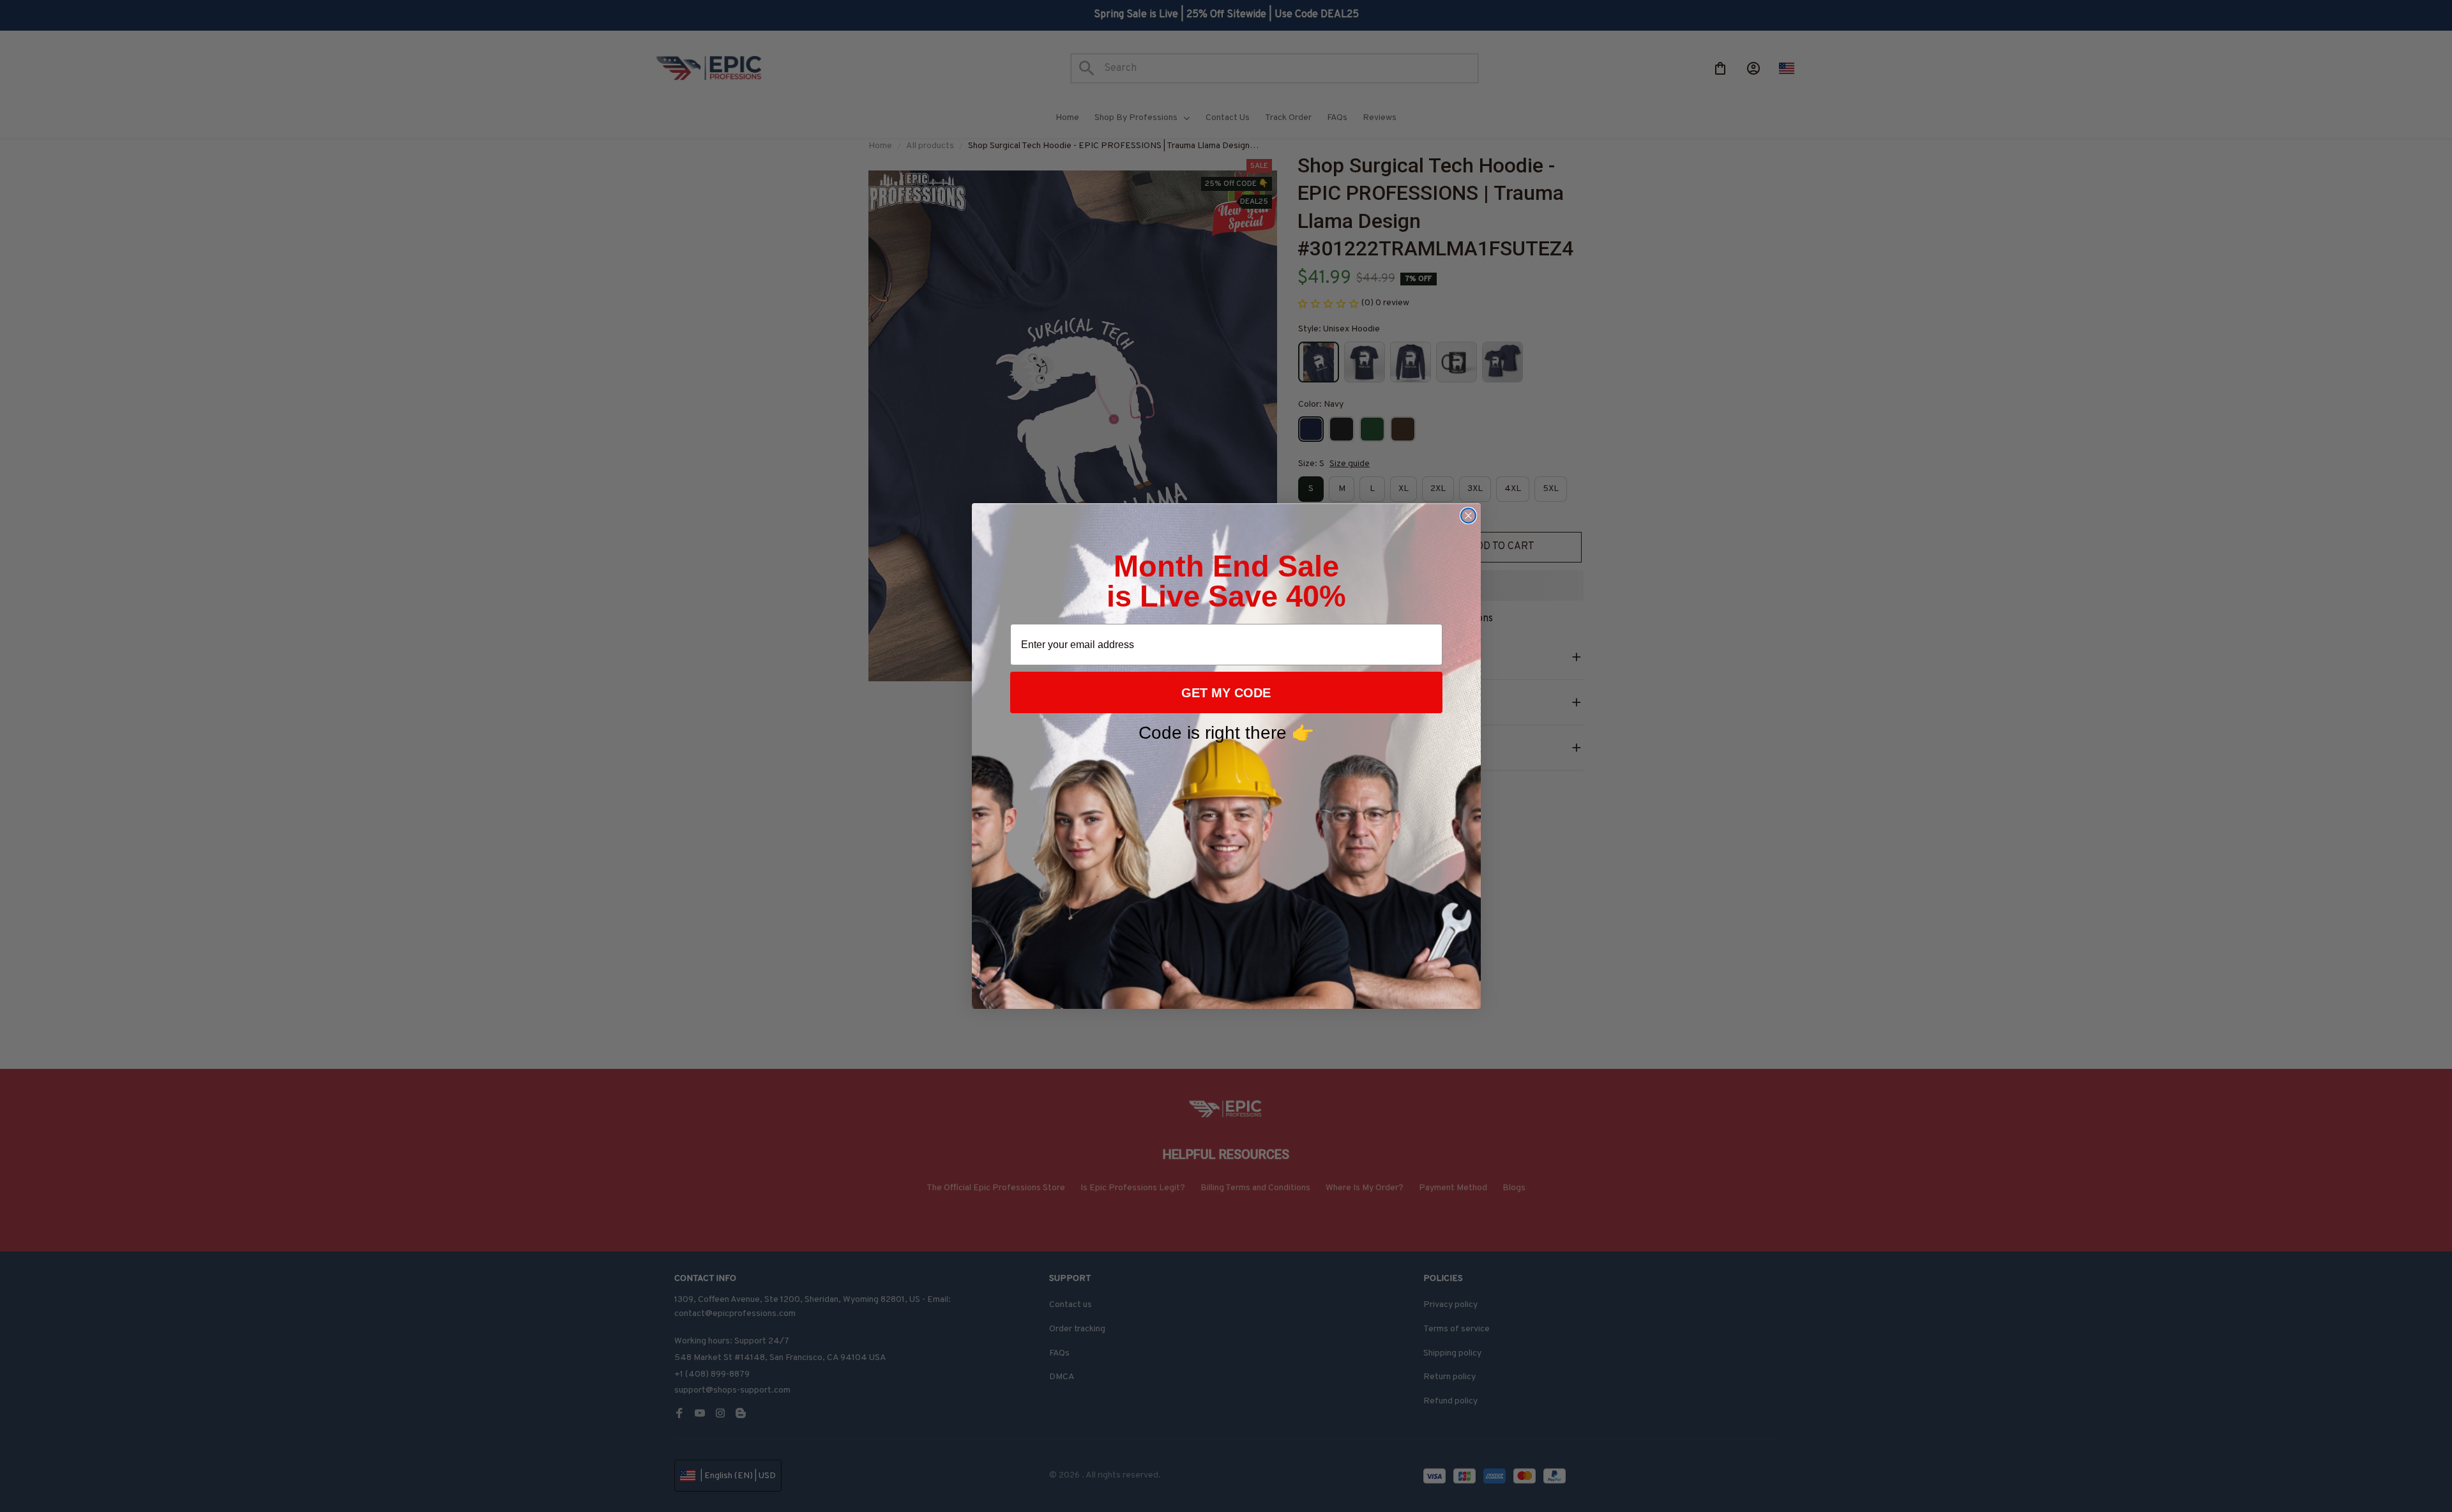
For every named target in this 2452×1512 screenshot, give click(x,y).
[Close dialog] (1468, 516)
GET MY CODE (1226, 693)
